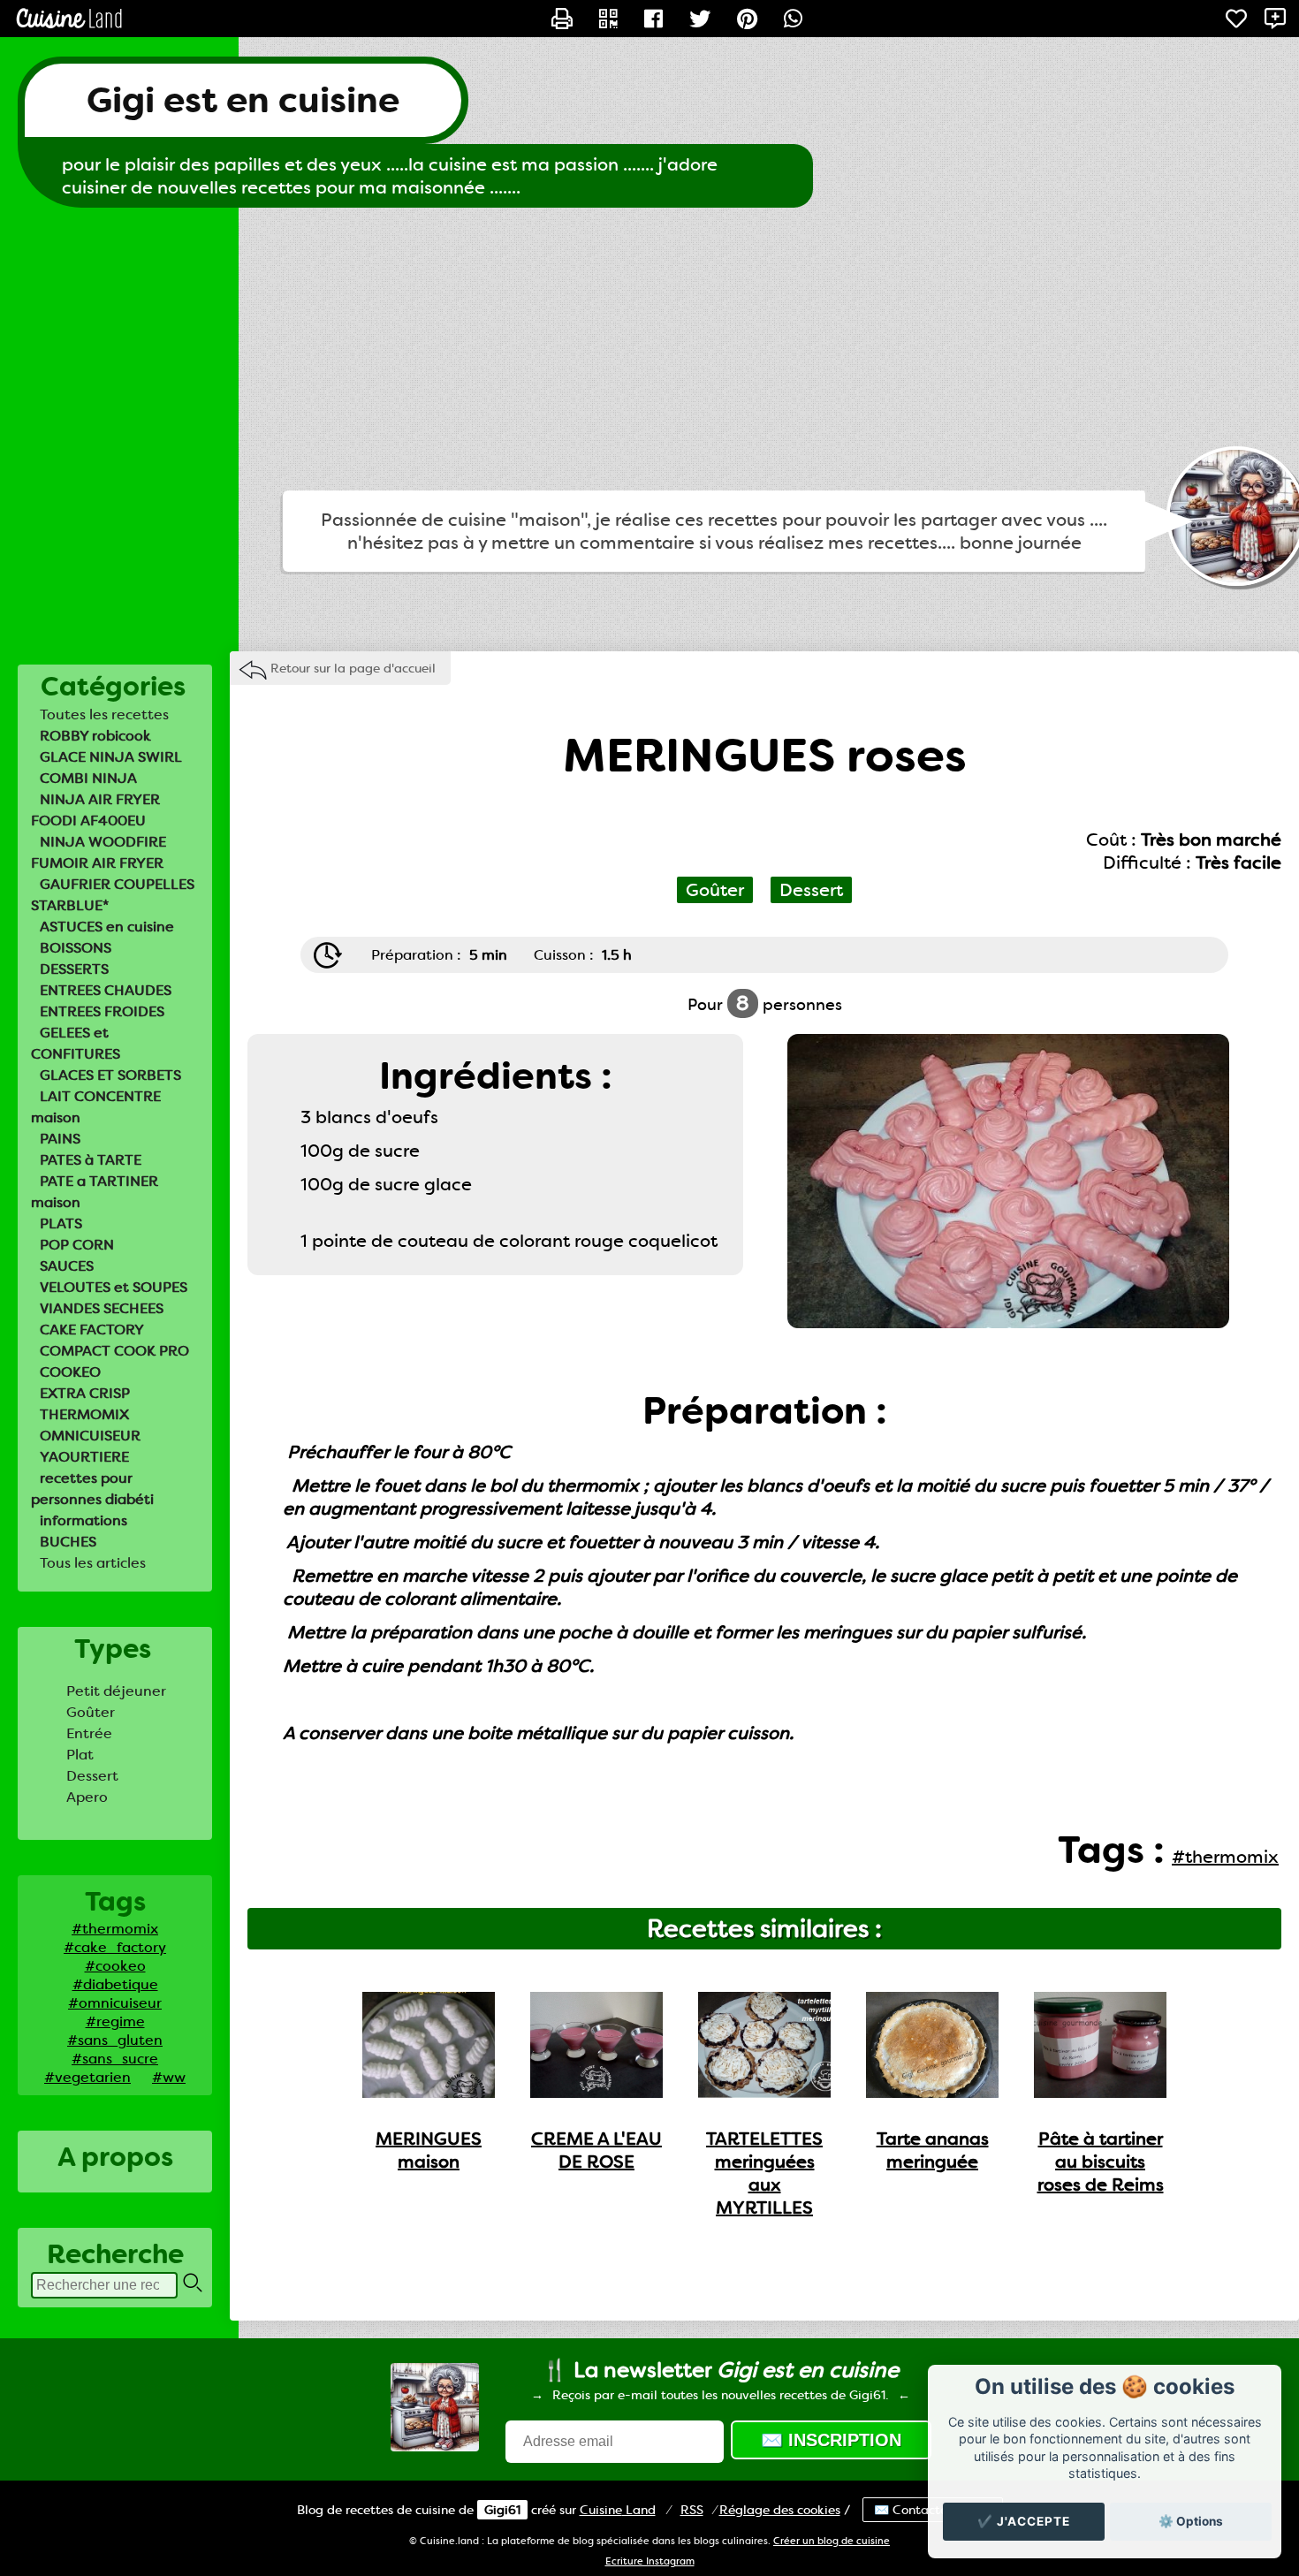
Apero (87, 1797)
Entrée (89, 1733)
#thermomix (115, 1929)
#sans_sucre (115, 2059)
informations (84, 1520)
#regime (115, 2021)
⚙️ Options (1191, 2521)
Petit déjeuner (116, 1691)
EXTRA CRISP (85, 1393)
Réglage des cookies (780, 2510)
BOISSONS (76, 948)
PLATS (61, 1223)
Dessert (92, 1776)
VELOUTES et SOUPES (114, 1287)
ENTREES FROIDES (102, 1011)
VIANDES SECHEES (102, 1308)
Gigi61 (502, 2510)
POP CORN (77, 1245)
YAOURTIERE (84, 1457)
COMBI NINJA (88, 778)
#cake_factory (115, 1947)
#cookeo (115, 1966)
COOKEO (70, 1372)
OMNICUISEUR (90, 1436)
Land (618, 2510)
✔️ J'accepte (1024, 2521)
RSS (692, 2510)
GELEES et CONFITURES (76, 1043)
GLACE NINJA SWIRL (111, 757)
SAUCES (67, 1266)
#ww (169, 2077)
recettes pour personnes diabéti (92, 1489)
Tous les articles (93, 1563)
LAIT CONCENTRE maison (96, 1107)
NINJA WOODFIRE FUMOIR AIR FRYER (99, 852)
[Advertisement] (649, 349)
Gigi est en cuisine (243, 100)
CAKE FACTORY (92, 1330)
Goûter (91, 1712)
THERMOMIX (84, 1414)
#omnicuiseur (115, 2003)
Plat (80, 1755)
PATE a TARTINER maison (95, 1192)
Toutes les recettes (104, 714)
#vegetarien (87, 2077)
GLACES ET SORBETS (110, 1075)
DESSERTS (74, 969)
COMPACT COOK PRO (114, 1351)
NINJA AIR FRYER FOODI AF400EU (95, 810)
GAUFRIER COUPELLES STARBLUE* (113, 895)
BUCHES (68, 1542)
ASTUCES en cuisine (107, 927)
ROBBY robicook (95, 736)
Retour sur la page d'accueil (353, 668)
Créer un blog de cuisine (832, 2541)
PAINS (60, 1139)
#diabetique (115, 1984)
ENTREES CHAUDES (106, 990)
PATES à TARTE (91, 1160)
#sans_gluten (115, 2040)
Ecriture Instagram (650, 2561)
